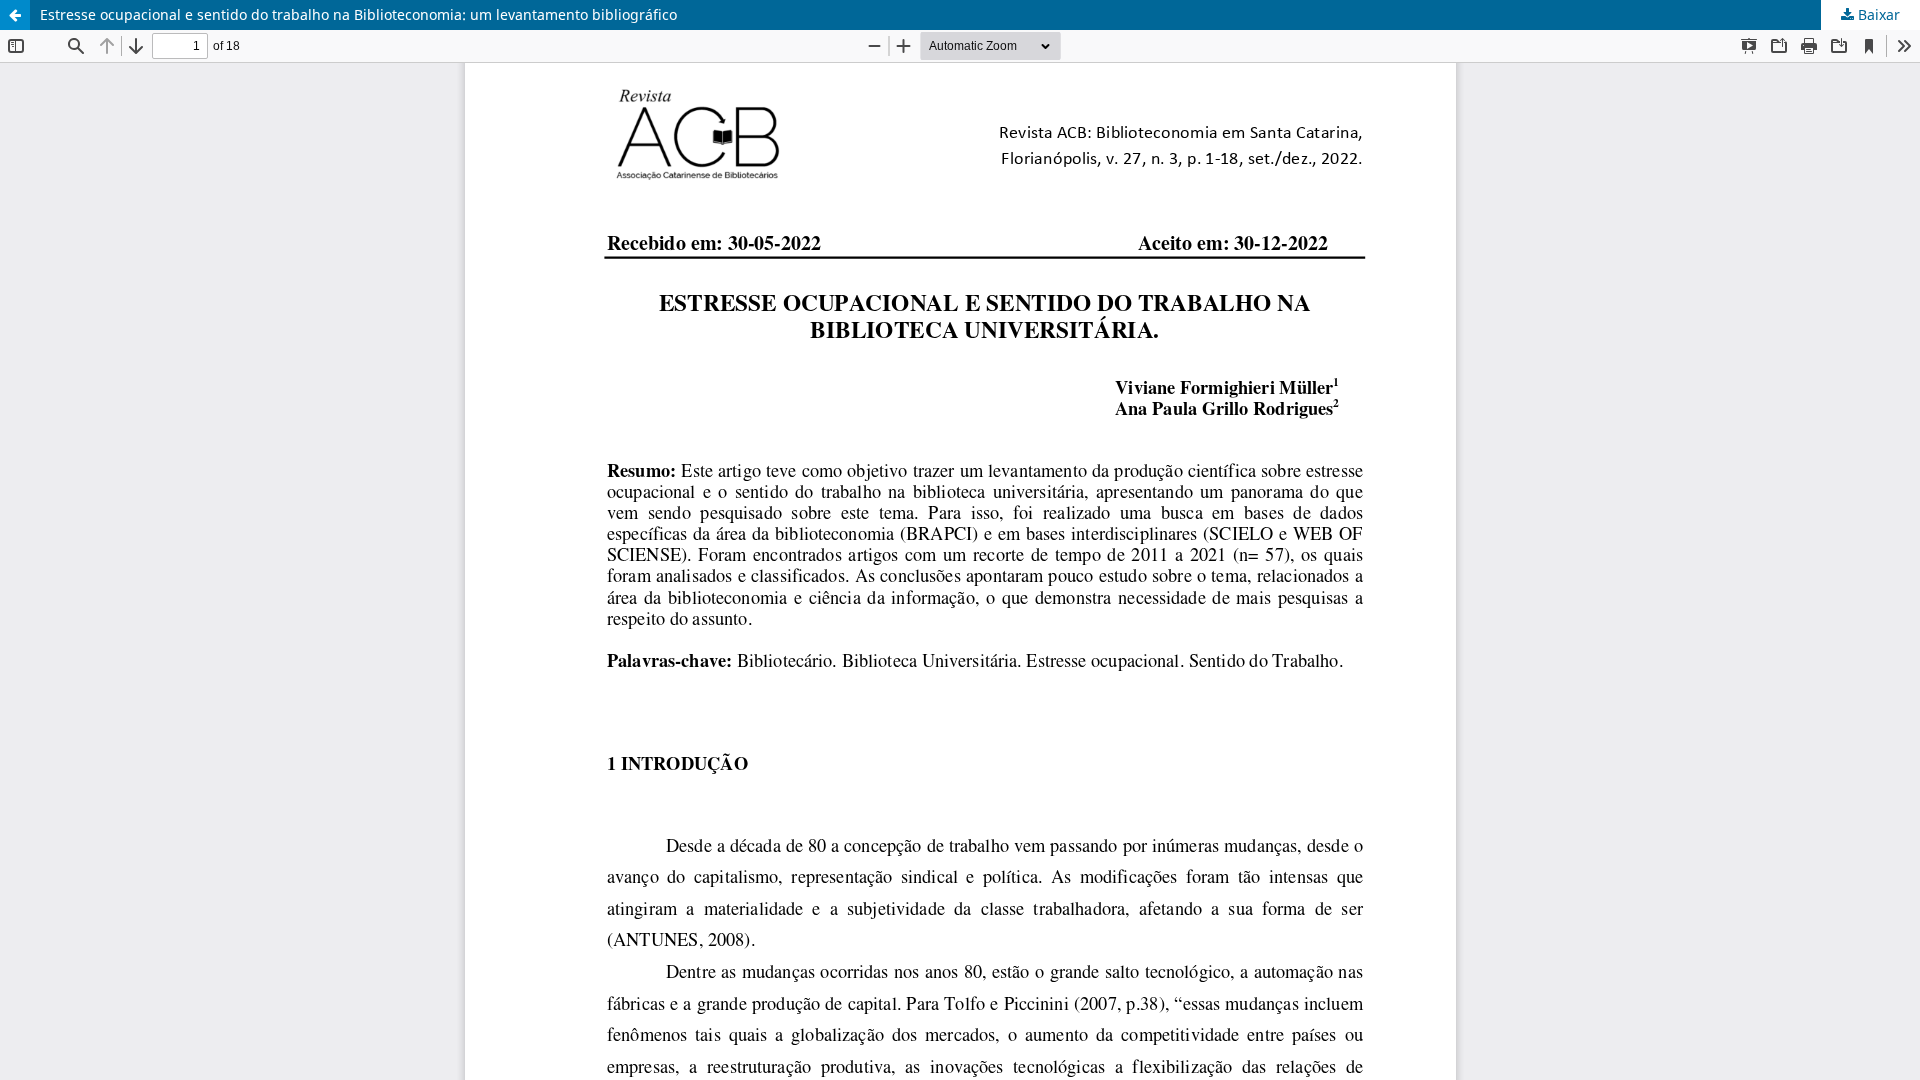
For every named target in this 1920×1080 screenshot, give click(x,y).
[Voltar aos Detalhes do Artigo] (15, 15)
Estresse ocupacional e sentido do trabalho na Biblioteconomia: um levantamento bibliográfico (358, 14)
